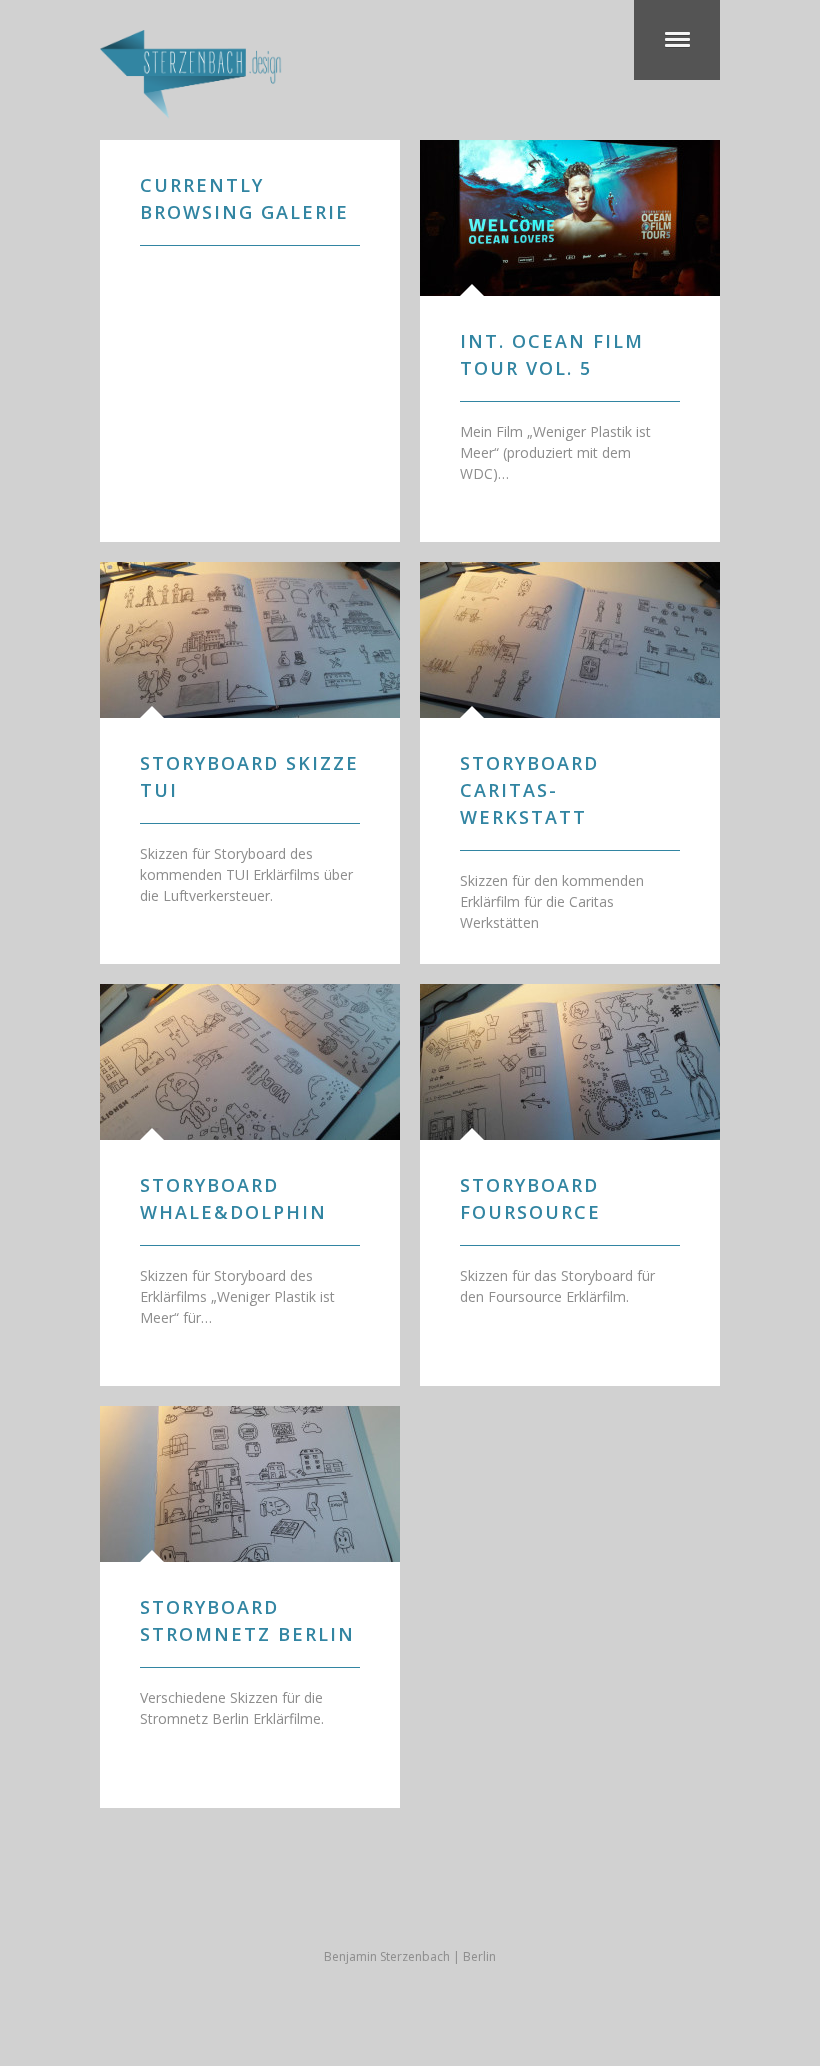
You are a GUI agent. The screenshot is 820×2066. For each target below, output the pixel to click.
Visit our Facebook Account (330, 1907)
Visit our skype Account (410, 1907)
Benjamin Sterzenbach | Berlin (410, 1956)
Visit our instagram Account (530, 1907)
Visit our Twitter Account (290, 1907)
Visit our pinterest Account (490, 1907)
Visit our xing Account (450, 1907)
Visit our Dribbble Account (370, 1907)
